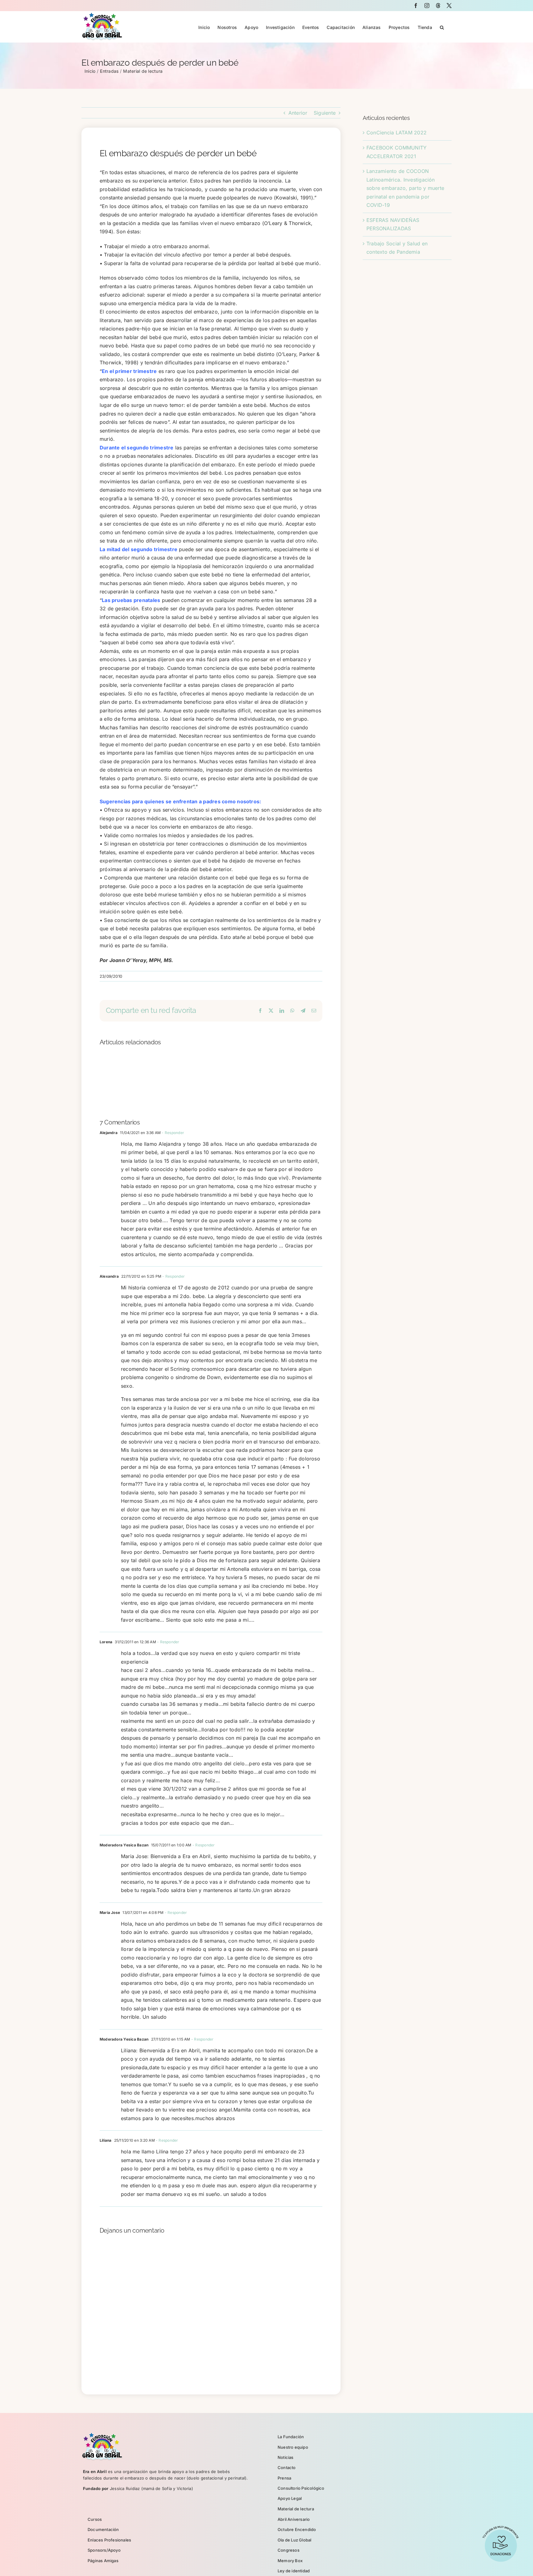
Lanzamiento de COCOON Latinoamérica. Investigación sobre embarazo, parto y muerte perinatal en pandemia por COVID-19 (405, 188)
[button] (442, 27)
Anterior (298, 113)
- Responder (172, 1133)
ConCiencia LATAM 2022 (397, 133)
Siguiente (325, 113)
